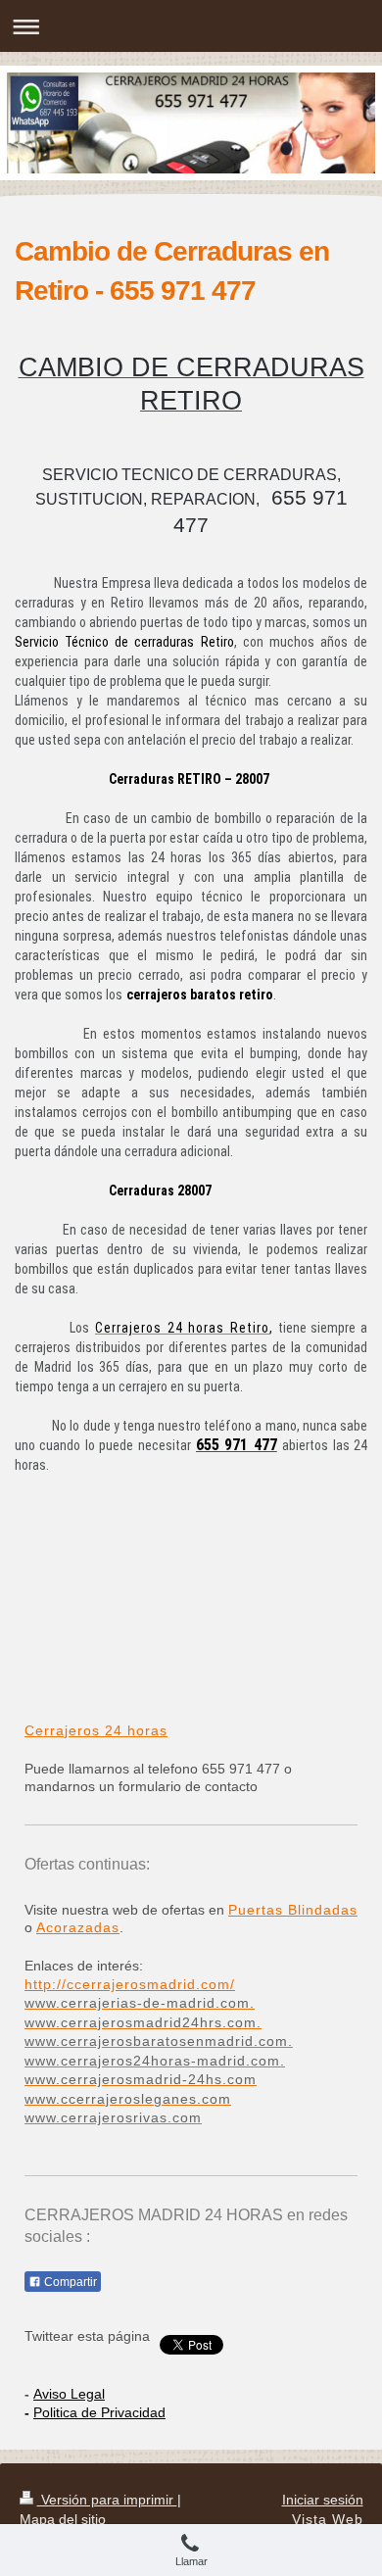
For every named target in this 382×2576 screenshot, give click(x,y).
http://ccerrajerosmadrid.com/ (130, 1984)
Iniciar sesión (323, 2500)
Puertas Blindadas (293, 1910)
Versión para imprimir (107, 2500)
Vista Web (328, 2519)
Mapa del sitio (63, 2519)
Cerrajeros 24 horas (96, 1730)
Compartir (69, 2282)
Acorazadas (78, 1927)
